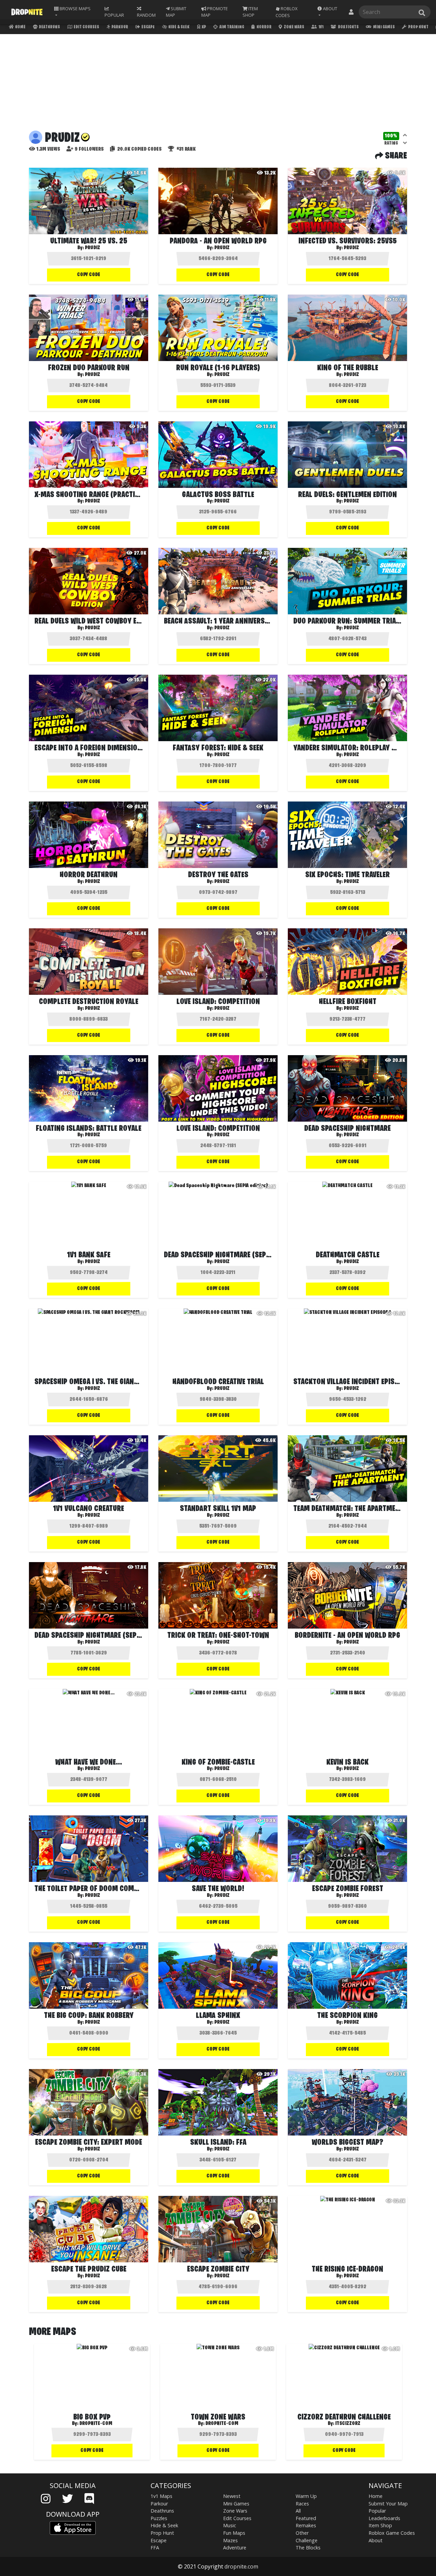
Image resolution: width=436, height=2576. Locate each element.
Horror (264, 27)
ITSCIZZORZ (348, 2424)
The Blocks (308, 2548)
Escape (148, 27)
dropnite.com (241, 2566)
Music (230, 2525)
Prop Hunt (418, 27)
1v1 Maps (161, 2496)
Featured (306, 2518)
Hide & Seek (178, 27)
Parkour (119, 27)
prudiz (92, 248)
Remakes (306, 2525)
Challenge (307, 2540)
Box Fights (348, 27)
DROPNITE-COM (96, 2424)
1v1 (321, 27)
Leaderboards (384, 2518)
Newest (232, 2496)
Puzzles (159, 2518)
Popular (377, 2511)
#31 (185, 149)
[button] (329, 12)
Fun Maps (234, 2533)
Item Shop (380, 2525)
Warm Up (306, 2496)
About (376, 2540)
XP (204, 27)
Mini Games (384, 27)
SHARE (395, 156)
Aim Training (231, 27)
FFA (155, 2548)
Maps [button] (75, 9)
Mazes (230, 2540)
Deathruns (49, 27)
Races (302, 2504)
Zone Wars (294, 27)
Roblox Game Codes (392, 2533)
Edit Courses (86, 27)
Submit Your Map (388, 2504)
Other (302, 2533)
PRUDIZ (92, 375)
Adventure (235, 2548)
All (298, 2511)
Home (20, 27)
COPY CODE (89, 275)
